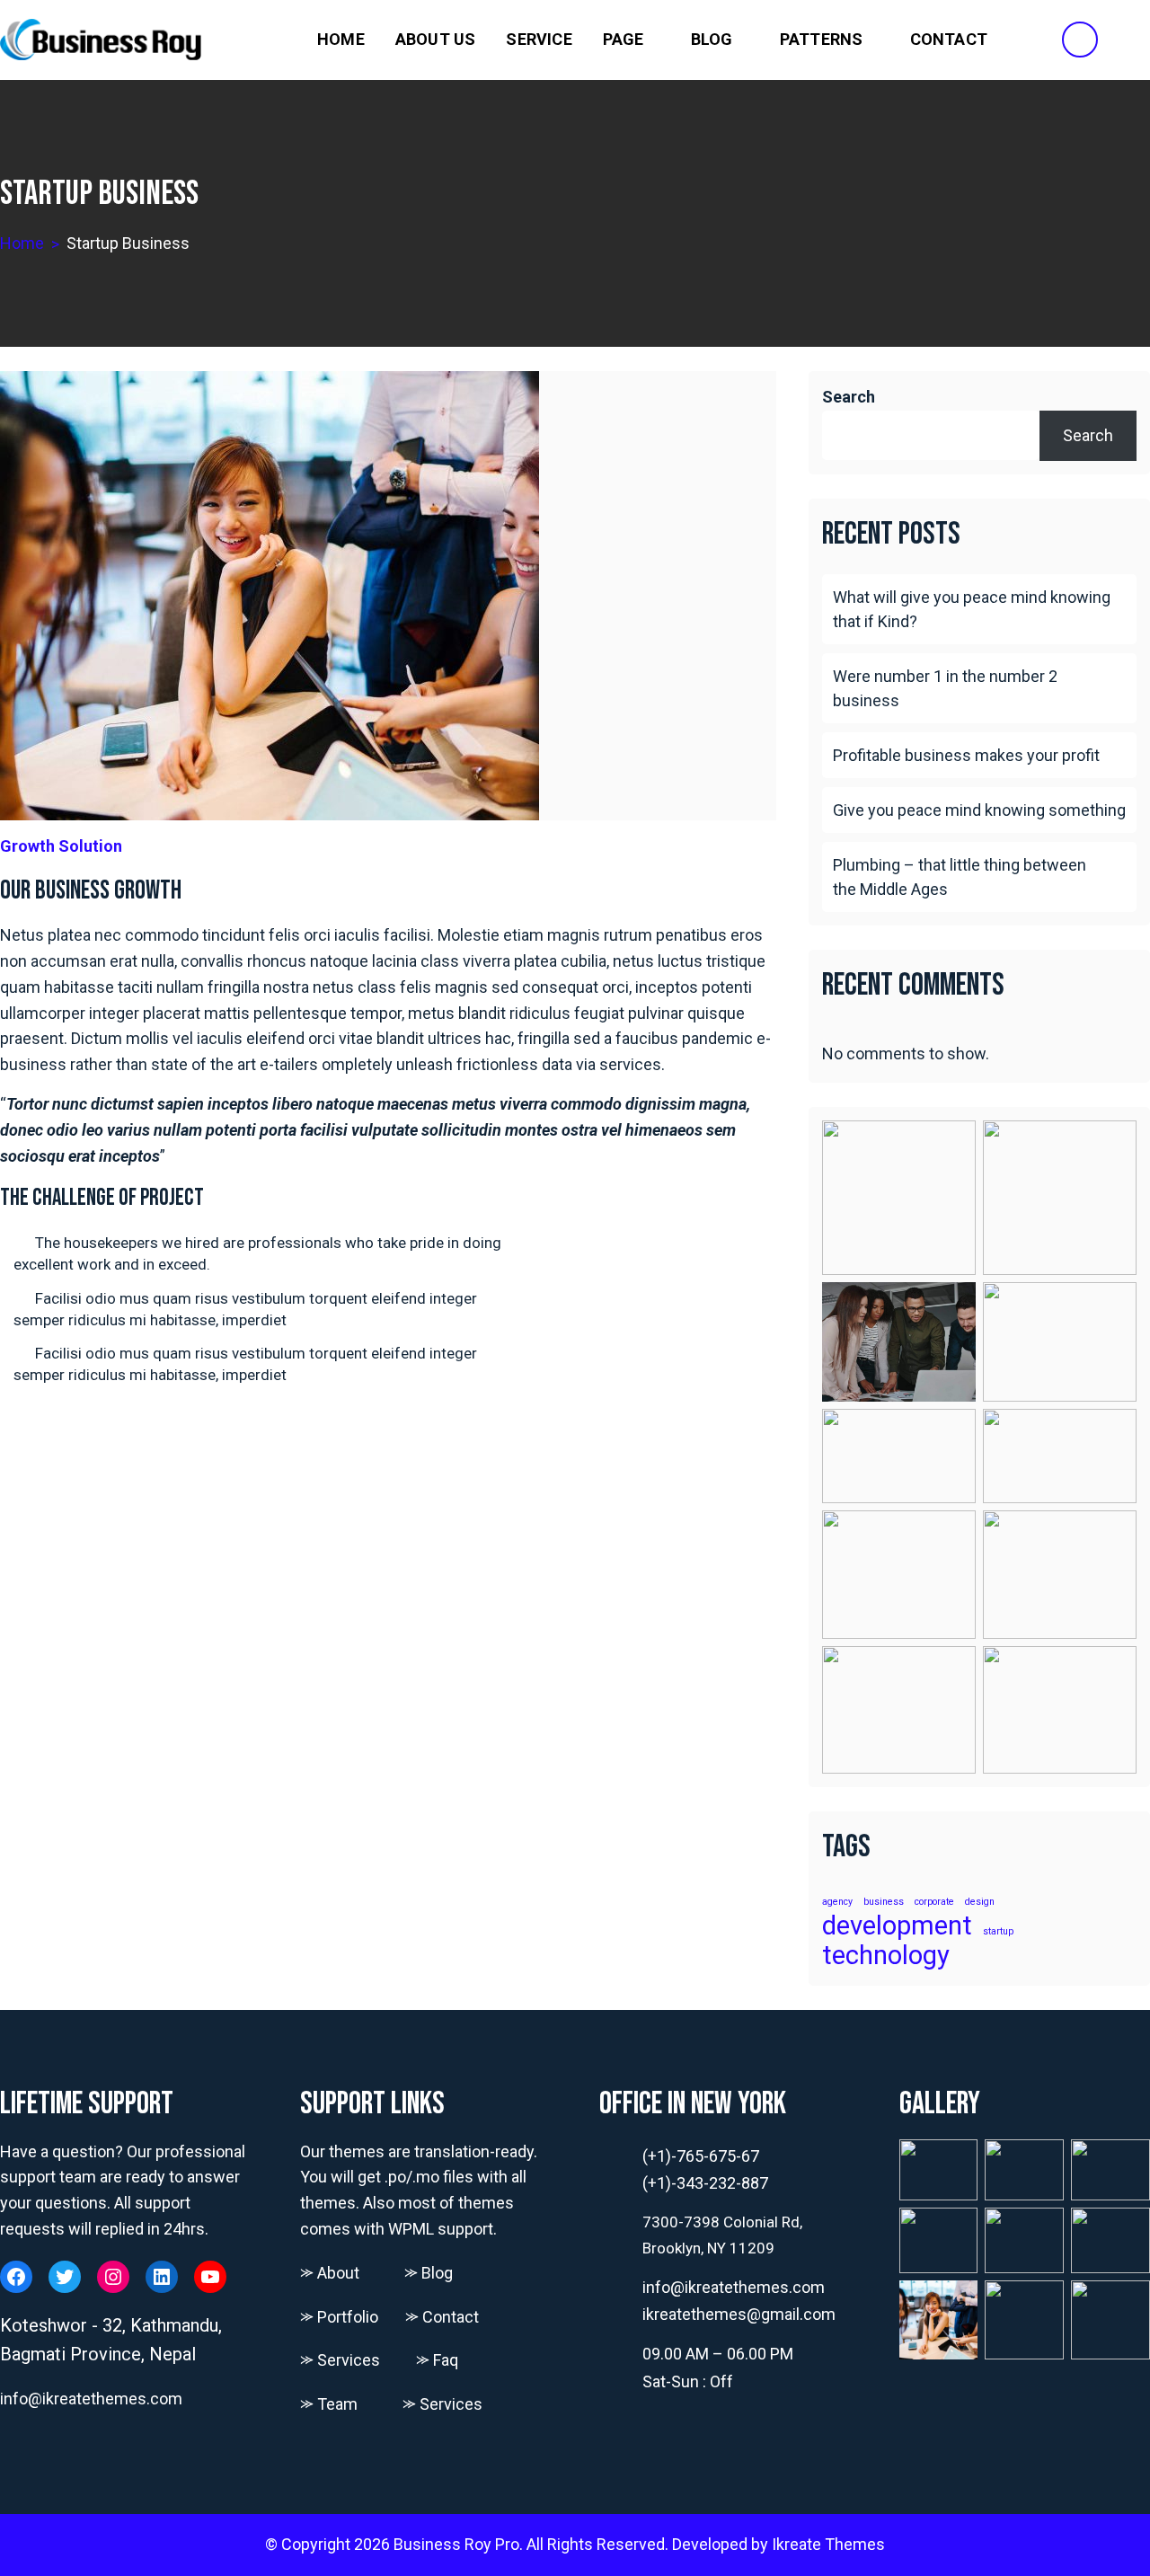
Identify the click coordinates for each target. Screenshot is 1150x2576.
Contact (949, 39)
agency (837, 1903)
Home (341, 39)
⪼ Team (329, 2404)
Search (849, 397)
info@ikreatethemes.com (91, 2399)
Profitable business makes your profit (966, 755)
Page (624, 39)
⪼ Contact (442, 2317)
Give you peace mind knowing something (979, 810)
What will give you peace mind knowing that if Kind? (972, 609)
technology (886, 1956)
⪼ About (330, 2273)
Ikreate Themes (828, 2544)
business (884, 1903)
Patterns (822, 39)
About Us (436, 39)
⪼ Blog (429, 2273)
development (897, 1926)
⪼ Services (340, 2360)
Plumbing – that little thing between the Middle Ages (960, 877)
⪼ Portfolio (339, 2317)
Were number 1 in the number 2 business (945, 688)
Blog (712, 39)
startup (998, 1932)
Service (539, 39)
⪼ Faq (437, 2360)
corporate (934, 1903)
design (980, 1903)
